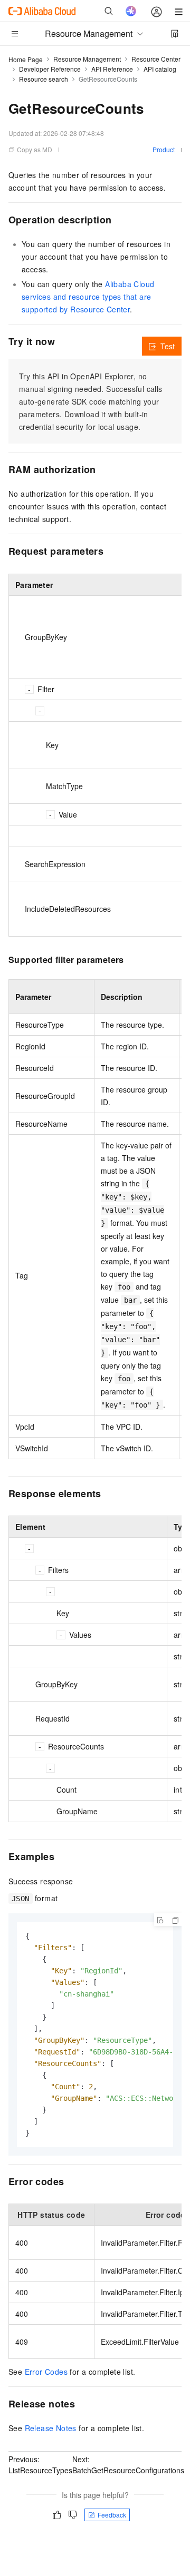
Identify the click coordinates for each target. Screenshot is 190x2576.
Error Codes (46, 2372)
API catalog (160, 69)
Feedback (112, 2515)
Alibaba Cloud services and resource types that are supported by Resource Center (88, 297)
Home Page (26, 59)
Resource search (44, 79)
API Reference (112, 69)
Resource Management (87, 59)
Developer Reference (50, 69)
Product (164, 149)
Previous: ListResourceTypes (40, 2465)
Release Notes (51, 2428)
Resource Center (156, 59)
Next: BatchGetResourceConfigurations (128, 2465)
